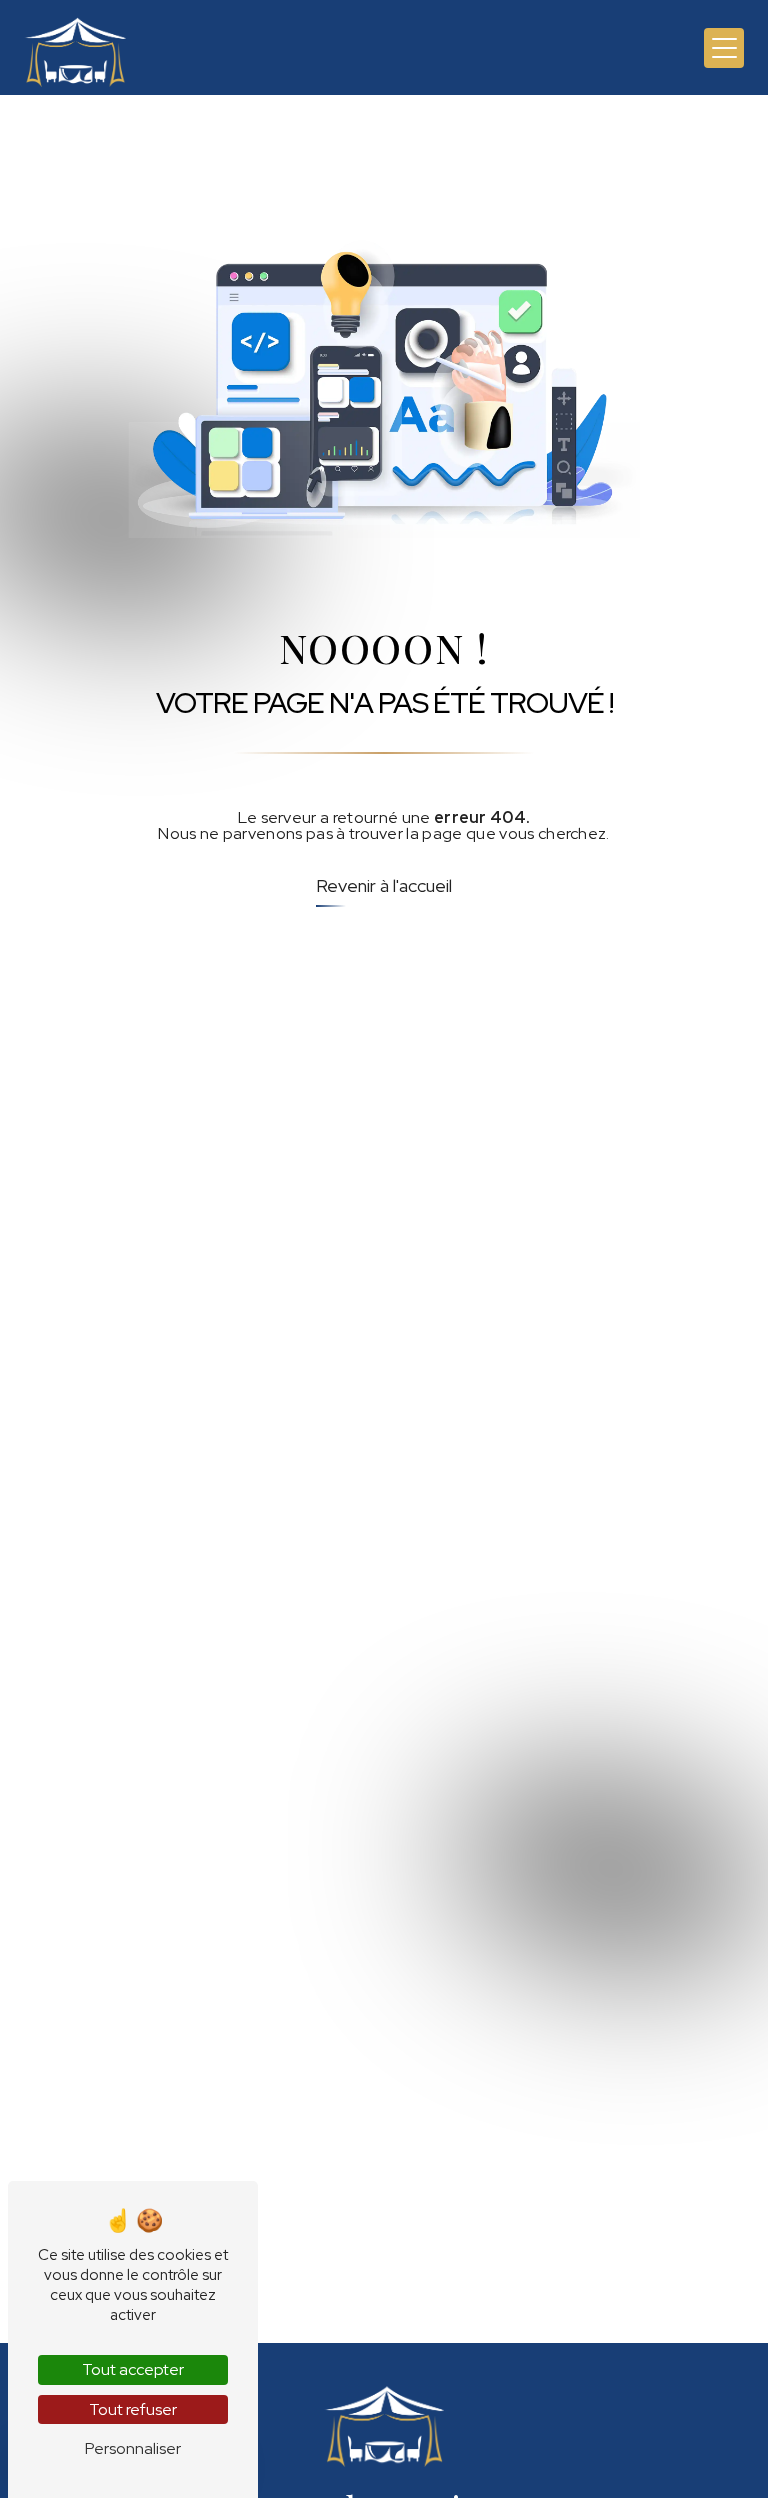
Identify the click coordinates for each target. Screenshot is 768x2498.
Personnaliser (133, 2448)
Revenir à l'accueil (384, 885)
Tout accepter (133, 2369)
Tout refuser (133, 2409)
